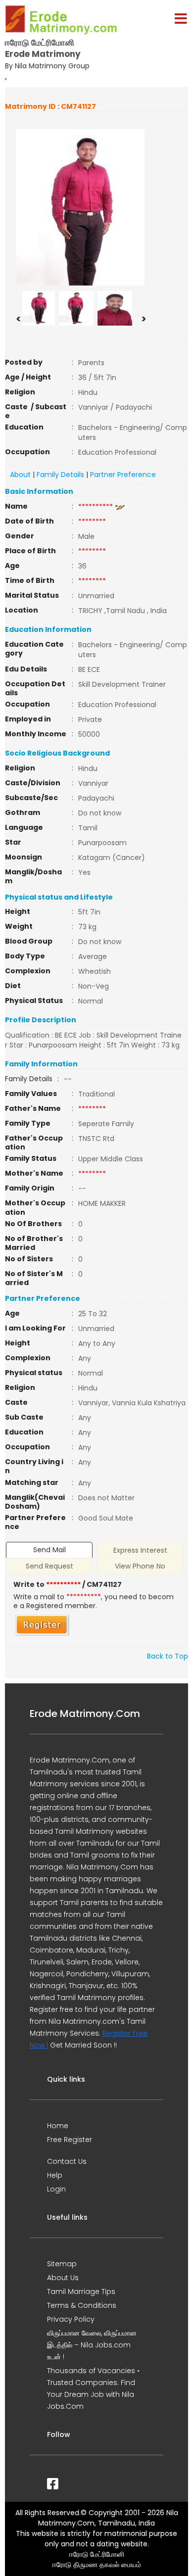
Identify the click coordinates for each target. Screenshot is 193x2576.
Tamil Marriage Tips (81, 2291)
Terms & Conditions (82, 2305)
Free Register (70, 2140)
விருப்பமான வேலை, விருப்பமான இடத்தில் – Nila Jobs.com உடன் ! (92, 2345)
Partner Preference (123, 475)
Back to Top (168, 1656)
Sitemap (62, 2264)
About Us (63, 2278)
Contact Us (67, 2161)
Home (58, 2126)
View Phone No (140, 1566)
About (20, 475)
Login (56, 2189)
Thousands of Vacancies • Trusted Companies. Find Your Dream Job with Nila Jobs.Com (93, 2388)
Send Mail (49, 1550)
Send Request (49, 1566)
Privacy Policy (71, 2319)
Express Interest (140, 1550)
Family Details (60, 475)
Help (55, 2175)
